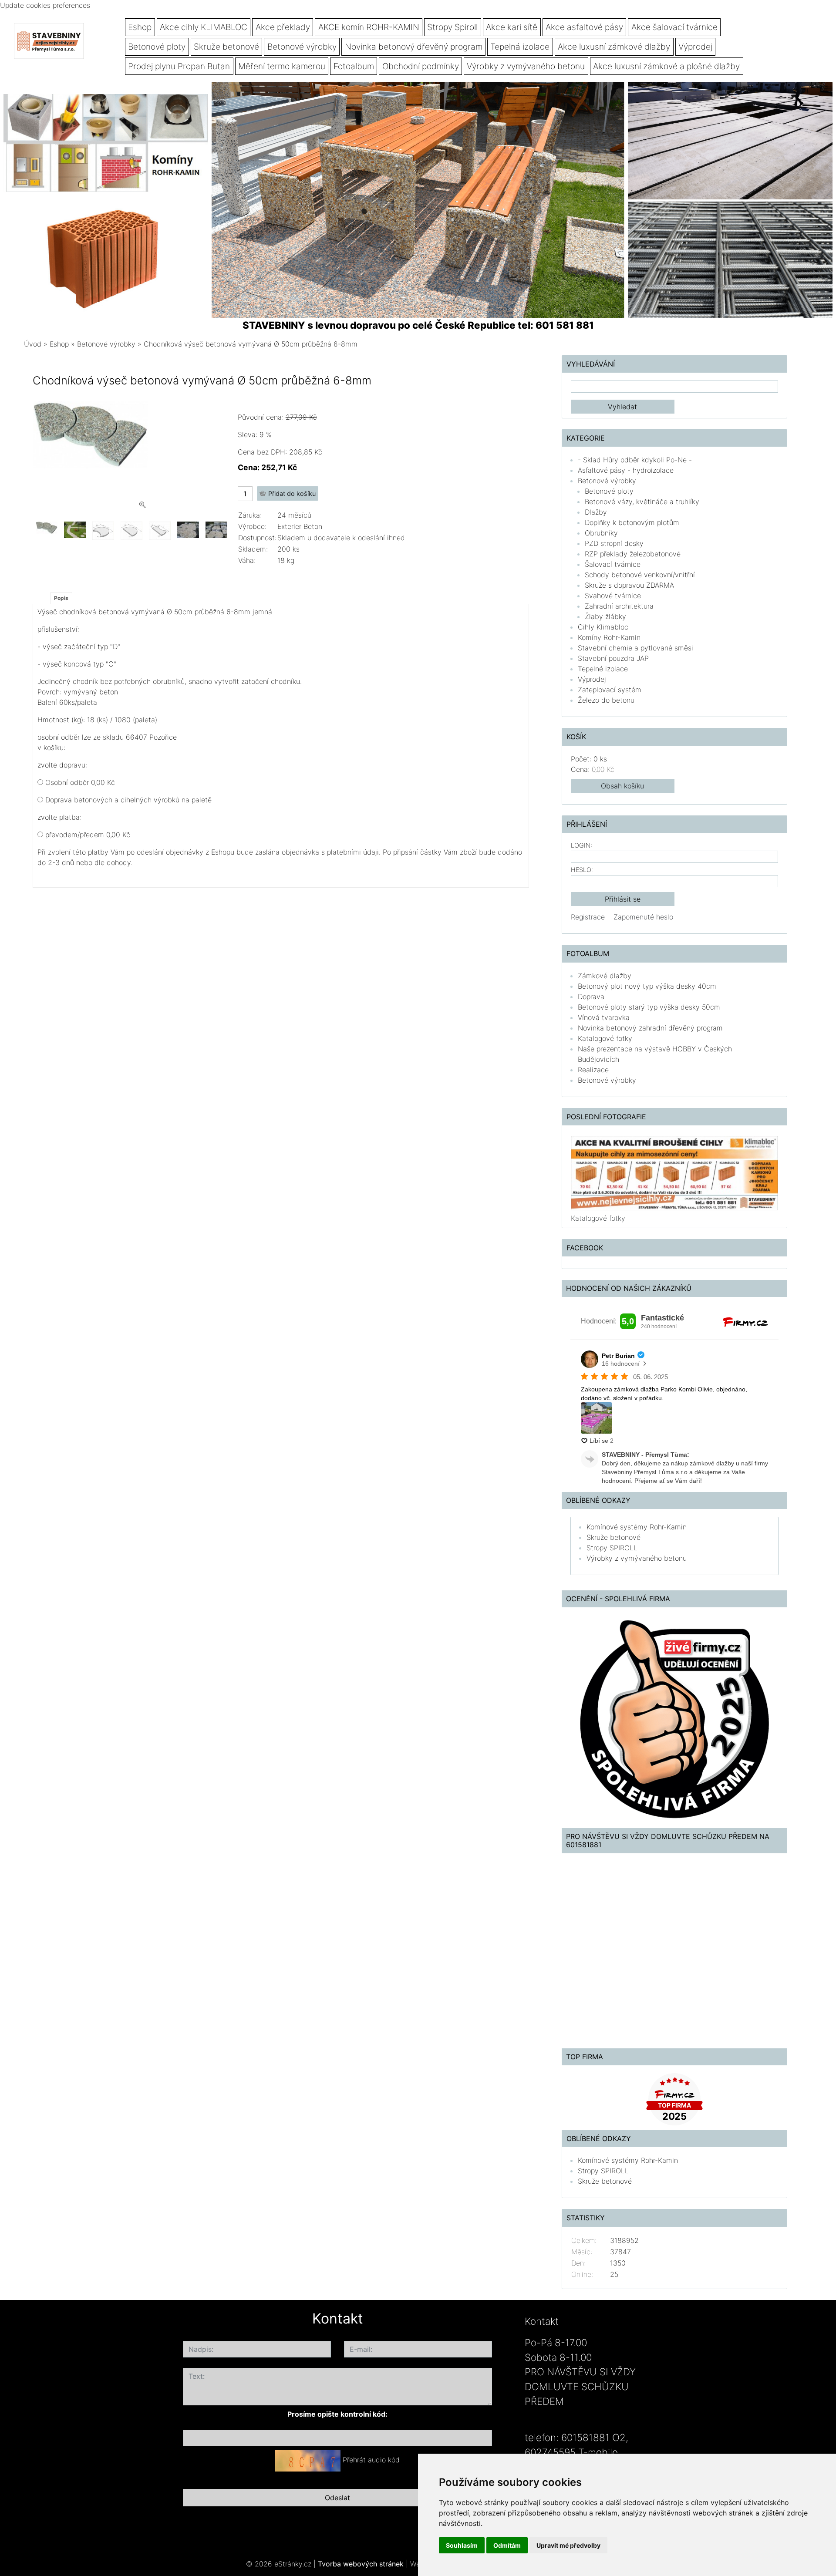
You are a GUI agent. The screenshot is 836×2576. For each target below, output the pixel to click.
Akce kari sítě (512, 27)
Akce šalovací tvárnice (674, 27)
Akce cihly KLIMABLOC (204, 27)
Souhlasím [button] (462, 2545)
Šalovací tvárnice (613, 564)
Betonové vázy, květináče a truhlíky (642, 502)
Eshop (140, 27)
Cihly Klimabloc (603, 627)
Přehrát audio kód (371, 2460)
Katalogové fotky (605, 1038)
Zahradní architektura (619, 606)
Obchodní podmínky (421, 66)
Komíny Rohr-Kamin (609, 637)
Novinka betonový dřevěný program (414, 47)
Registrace (588, 917)
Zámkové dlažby (605, 976)
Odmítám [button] (507, 2545)
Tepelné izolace (603, 669)
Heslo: (582, 870)
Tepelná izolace (520, 47)
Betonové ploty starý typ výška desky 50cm (649, 1007)
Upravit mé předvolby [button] (568, 2545)
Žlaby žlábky (605, 616)
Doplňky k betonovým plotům (632, 522)
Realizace (593, 1070)
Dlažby (596, 512)
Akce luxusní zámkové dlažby (614, 47)
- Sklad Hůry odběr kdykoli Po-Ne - (635, 460)
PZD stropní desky (614, 543)
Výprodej (695, 47)
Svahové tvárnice (613, 596)
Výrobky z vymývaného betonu (526, 66)
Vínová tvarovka (604, 1017)
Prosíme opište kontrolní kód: (337, 2414)
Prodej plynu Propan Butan (179, 66)
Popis (61, 598)
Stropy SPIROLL (612, 1548)
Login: (581, 845)
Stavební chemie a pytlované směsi (635, 648)
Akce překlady (283, 27)
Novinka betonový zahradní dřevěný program (650, 1028)
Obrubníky (601, 533)
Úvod (33, 344)
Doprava (591, 997)
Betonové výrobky (302, 47)
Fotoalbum (354, 66)
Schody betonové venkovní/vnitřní (640, 575)
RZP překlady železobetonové (633, 554)
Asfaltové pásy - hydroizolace (626, 470)
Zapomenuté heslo (643, 917)
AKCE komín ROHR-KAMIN (369, 27)
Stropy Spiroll (452, 27)
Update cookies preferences (45, 5)
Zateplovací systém (610, 690)
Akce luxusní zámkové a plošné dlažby (666, 66)
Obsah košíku (622, 786)
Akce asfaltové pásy (584, 27)
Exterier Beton (300, 526)
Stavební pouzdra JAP (613, 658)
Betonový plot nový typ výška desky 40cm (647, 986)
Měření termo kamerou (282, 66)
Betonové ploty (157, 47)
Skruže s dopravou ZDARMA (629, 585)
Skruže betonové (226, 47)
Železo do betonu (606, 700)
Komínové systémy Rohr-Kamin (637, 1527)
